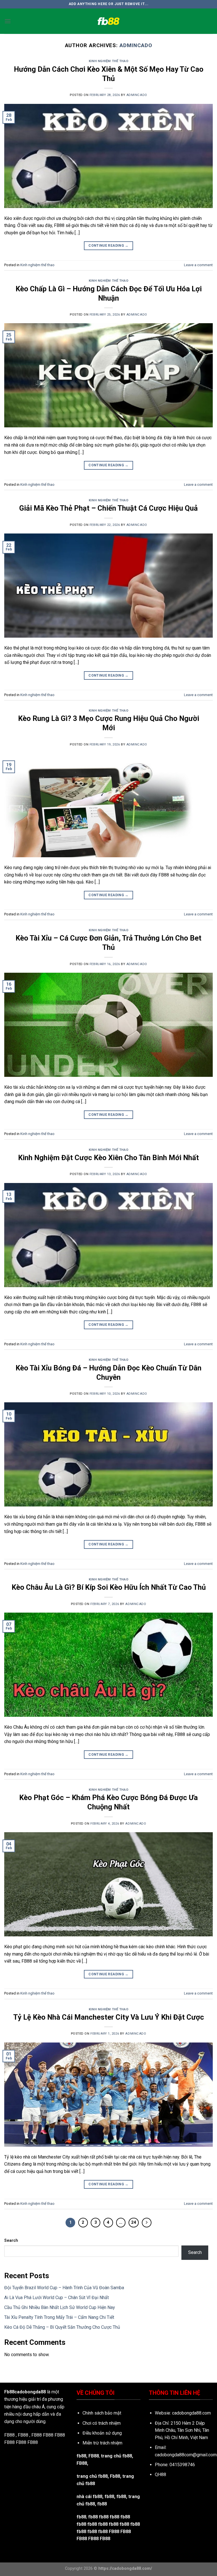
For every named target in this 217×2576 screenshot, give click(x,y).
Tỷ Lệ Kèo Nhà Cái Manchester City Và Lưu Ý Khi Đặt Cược (109, 2017)
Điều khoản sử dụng (102, 2433)
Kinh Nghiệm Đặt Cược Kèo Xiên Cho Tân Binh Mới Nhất (108, 1158)
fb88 (121, 2497)
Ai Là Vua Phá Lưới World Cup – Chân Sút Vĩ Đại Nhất (57, 2298)
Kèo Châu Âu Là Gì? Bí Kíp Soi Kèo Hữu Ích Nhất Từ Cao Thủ (109, 1587)
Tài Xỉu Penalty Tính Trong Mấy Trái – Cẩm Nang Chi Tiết (59, 2317)
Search (11, 2241)
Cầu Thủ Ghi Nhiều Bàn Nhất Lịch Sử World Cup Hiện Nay (60, 2307)
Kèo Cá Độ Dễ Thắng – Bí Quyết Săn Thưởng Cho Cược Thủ (62, 2327)
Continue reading (108, 246)
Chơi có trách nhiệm (102, 2423)
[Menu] (8, 21)
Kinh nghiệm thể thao (108, 61)
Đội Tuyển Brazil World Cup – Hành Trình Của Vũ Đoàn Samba (64, 2288)
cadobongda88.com (191, 2413)
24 (134, 2222)
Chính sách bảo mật (102, 2413)
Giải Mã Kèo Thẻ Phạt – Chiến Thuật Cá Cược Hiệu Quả (108, 508)
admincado (136, 45)
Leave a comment (198, 265)
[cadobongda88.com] (108, 21)
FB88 (48, 2435)
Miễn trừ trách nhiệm (102, 2443)
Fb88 (115, 2476)
